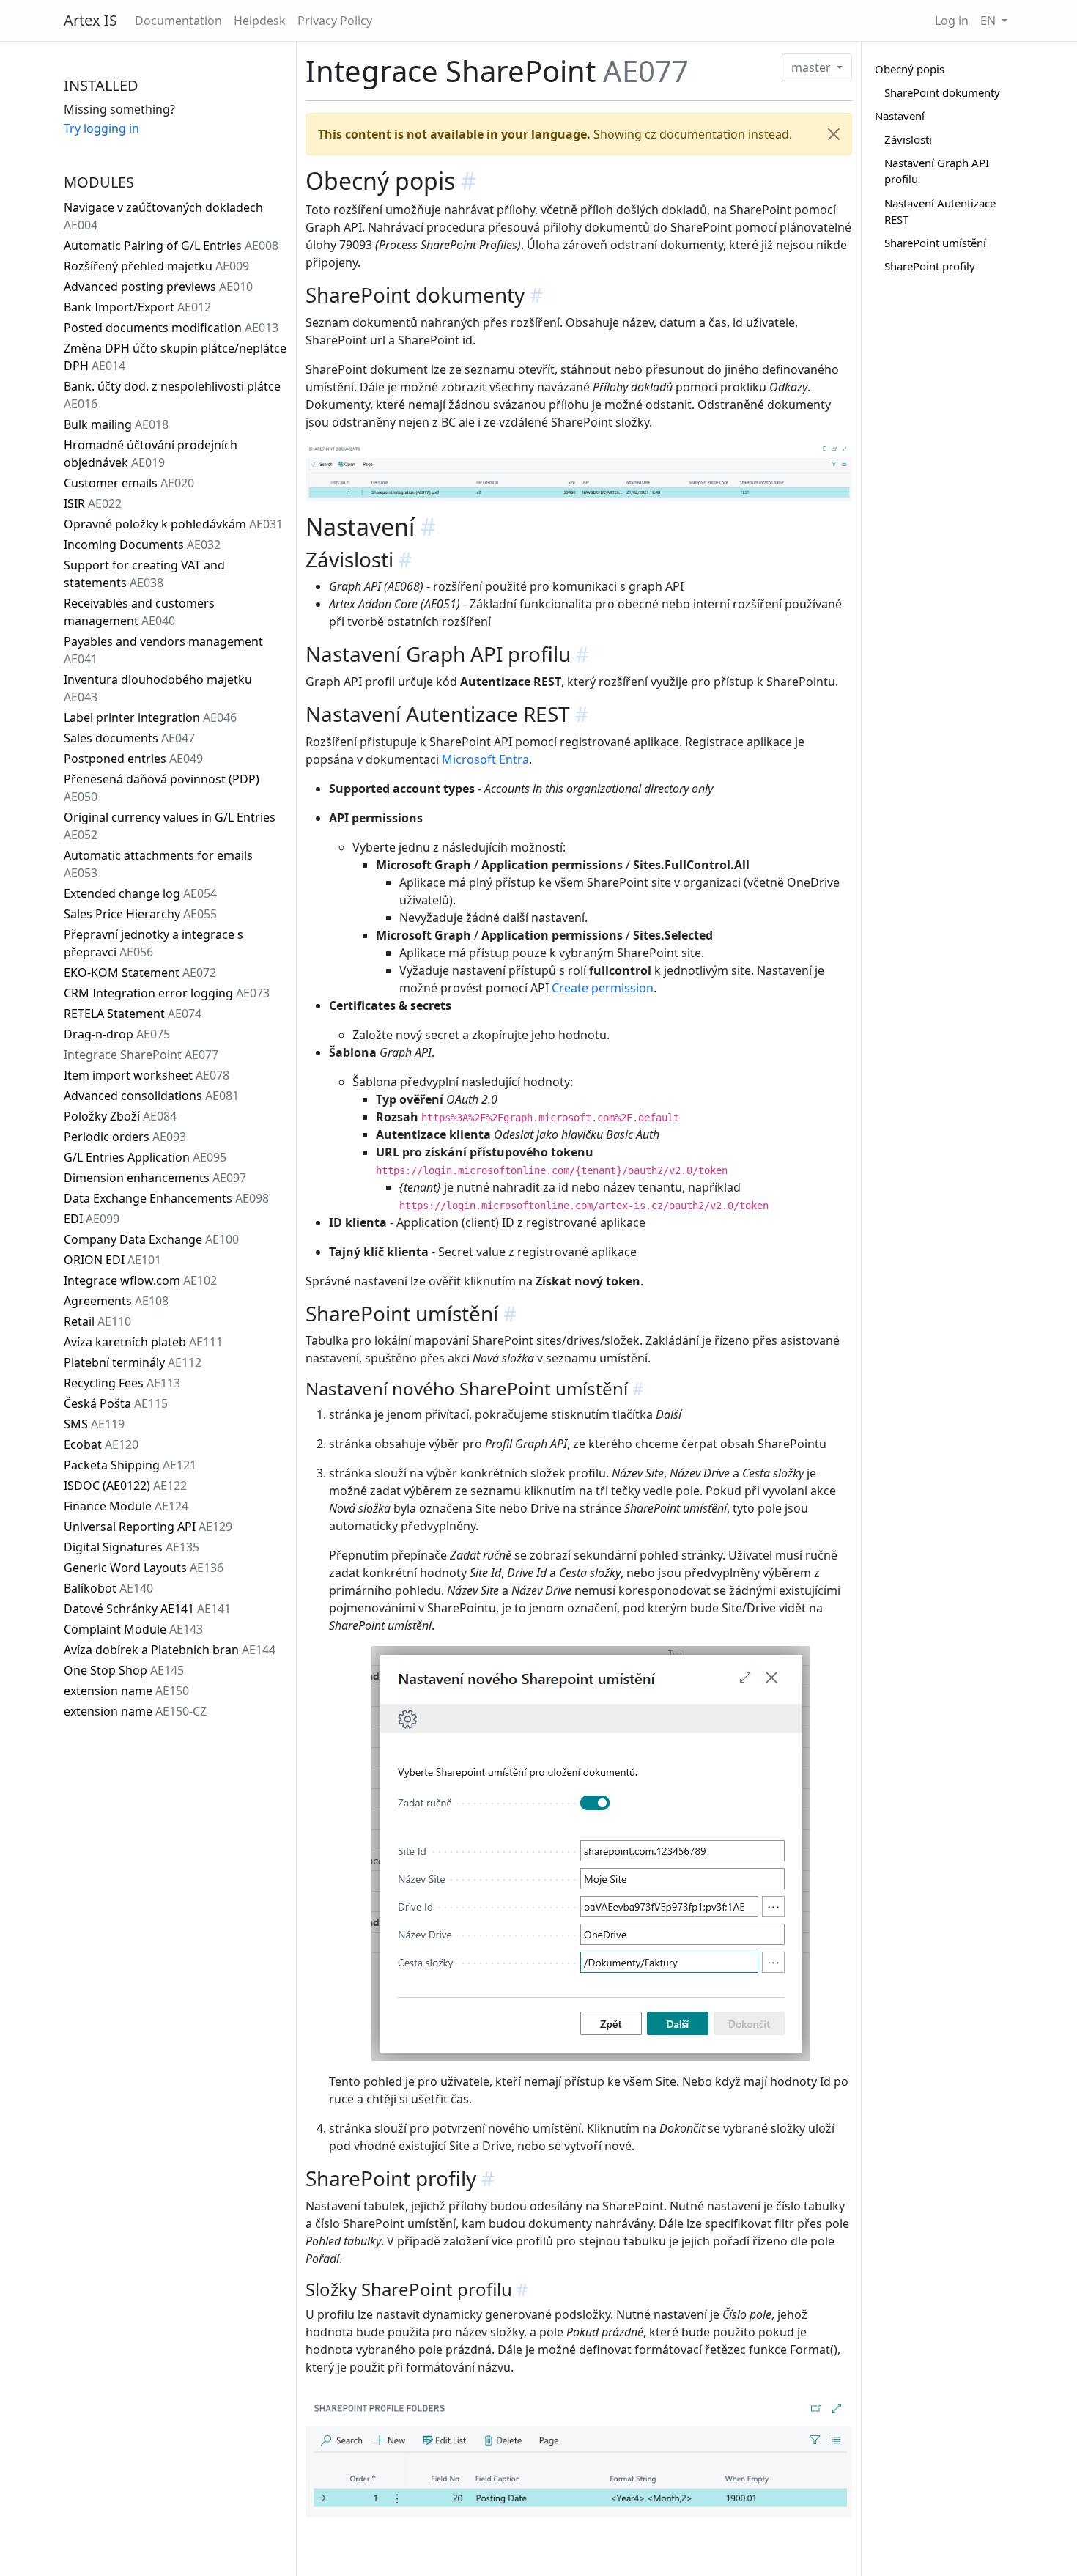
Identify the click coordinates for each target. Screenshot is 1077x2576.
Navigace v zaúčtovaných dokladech (163, 216)
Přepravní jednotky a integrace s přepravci (153, 943)
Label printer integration (150, 717)
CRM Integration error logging (167, 993)
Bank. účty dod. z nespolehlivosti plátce (172, 395)
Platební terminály (133, 1362)
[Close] (834, 134)
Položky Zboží (120, 1116)
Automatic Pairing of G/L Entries (171, 246)
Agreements (116, 1301)
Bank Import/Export (137, 307)
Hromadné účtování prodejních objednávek (151, 454)
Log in (952, 21)
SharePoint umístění (935, 243)
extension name (126, 1691)
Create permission (603, 988)
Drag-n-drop (117, 1034)
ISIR (93, 503)
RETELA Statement (133, 1014)
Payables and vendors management (163, 650)
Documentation (178, 21)
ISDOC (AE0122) (125, 1486)
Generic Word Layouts (144, 1568)
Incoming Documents (142, 545)
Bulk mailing (116, 424)
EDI (92, 1219)
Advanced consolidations (151, 1096)
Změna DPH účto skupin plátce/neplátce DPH (175, 357)
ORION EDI (112, 1260)
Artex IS (90, 20)
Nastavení (900, 116)
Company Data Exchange (151, 1239)
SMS (94, 1424)
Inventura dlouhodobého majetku (158, 688)
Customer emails (129, 483)
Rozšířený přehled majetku (156, 266)
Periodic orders (125, 1137)
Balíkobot (108, 1588)
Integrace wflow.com (140, 1280)
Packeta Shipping (130, 1465)
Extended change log (140, 893)
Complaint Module (133, 1629)
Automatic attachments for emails (158, 864)
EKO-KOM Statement (140, 973)
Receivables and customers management (139, 612)
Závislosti (908, 139)
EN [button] (989, 21)
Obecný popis (910, 69)
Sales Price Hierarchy (140, 914)
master (813, 67)
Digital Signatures (132, 1547)
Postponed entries (133, 759)
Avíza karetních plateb (143, 1342)
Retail (97, 1321)
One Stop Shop (124, 1670)
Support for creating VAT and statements (144, 574)
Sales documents (129, 738)
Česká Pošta (116, 1403)
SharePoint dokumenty (942, 92)
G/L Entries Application (145, 1157)
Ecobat (101, 1444)
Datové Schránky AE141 (147, 1609)
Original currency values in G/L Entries (170, 826)
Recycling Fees (122, 1383)
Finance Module (126, 1506)
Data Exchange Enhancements (166, 1198)
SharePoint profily (930, 266)
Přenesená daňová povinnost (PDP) (162, 788)
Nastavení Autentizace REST (940, 211)
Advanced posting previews (158, 287)
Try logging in (101, 128)
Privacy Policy (335, 21)
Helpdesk (260, 21)
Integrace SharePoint (141, 1055)
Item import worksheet (147, 1075)
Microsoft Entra (485, 759)
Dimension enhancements (155, 1178)
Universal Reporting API (148, 1527)
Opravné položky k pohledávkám (173, 524)
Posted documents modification (171, 328)
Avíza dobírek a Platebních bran (170, 1650)
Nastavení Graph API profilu (937, 171)
